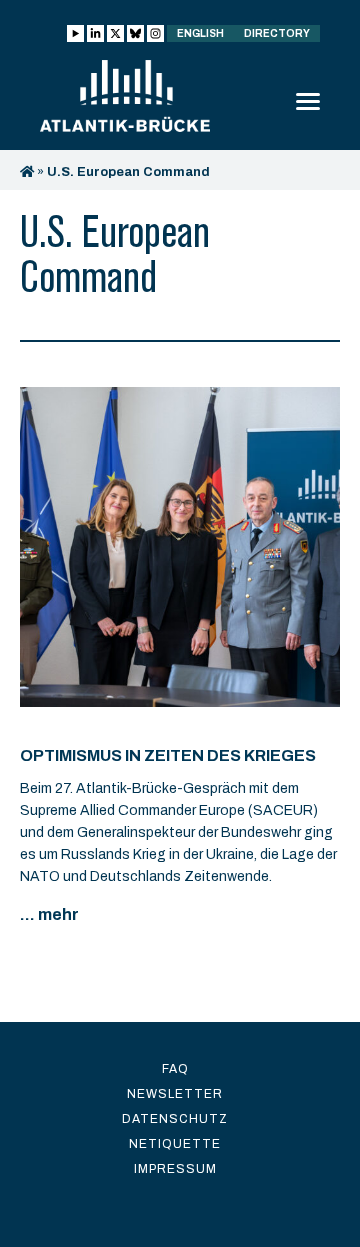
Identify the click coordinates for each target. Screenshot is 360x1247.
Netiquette (175, 1144)
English (200, 33)
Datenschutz (175, 1119)
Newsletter (175, 1094)
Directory (277, 33)
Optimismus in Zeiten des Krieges (168, 755)
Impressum (175, 1169)
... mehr (49, 914)
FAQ (175, 1069)
